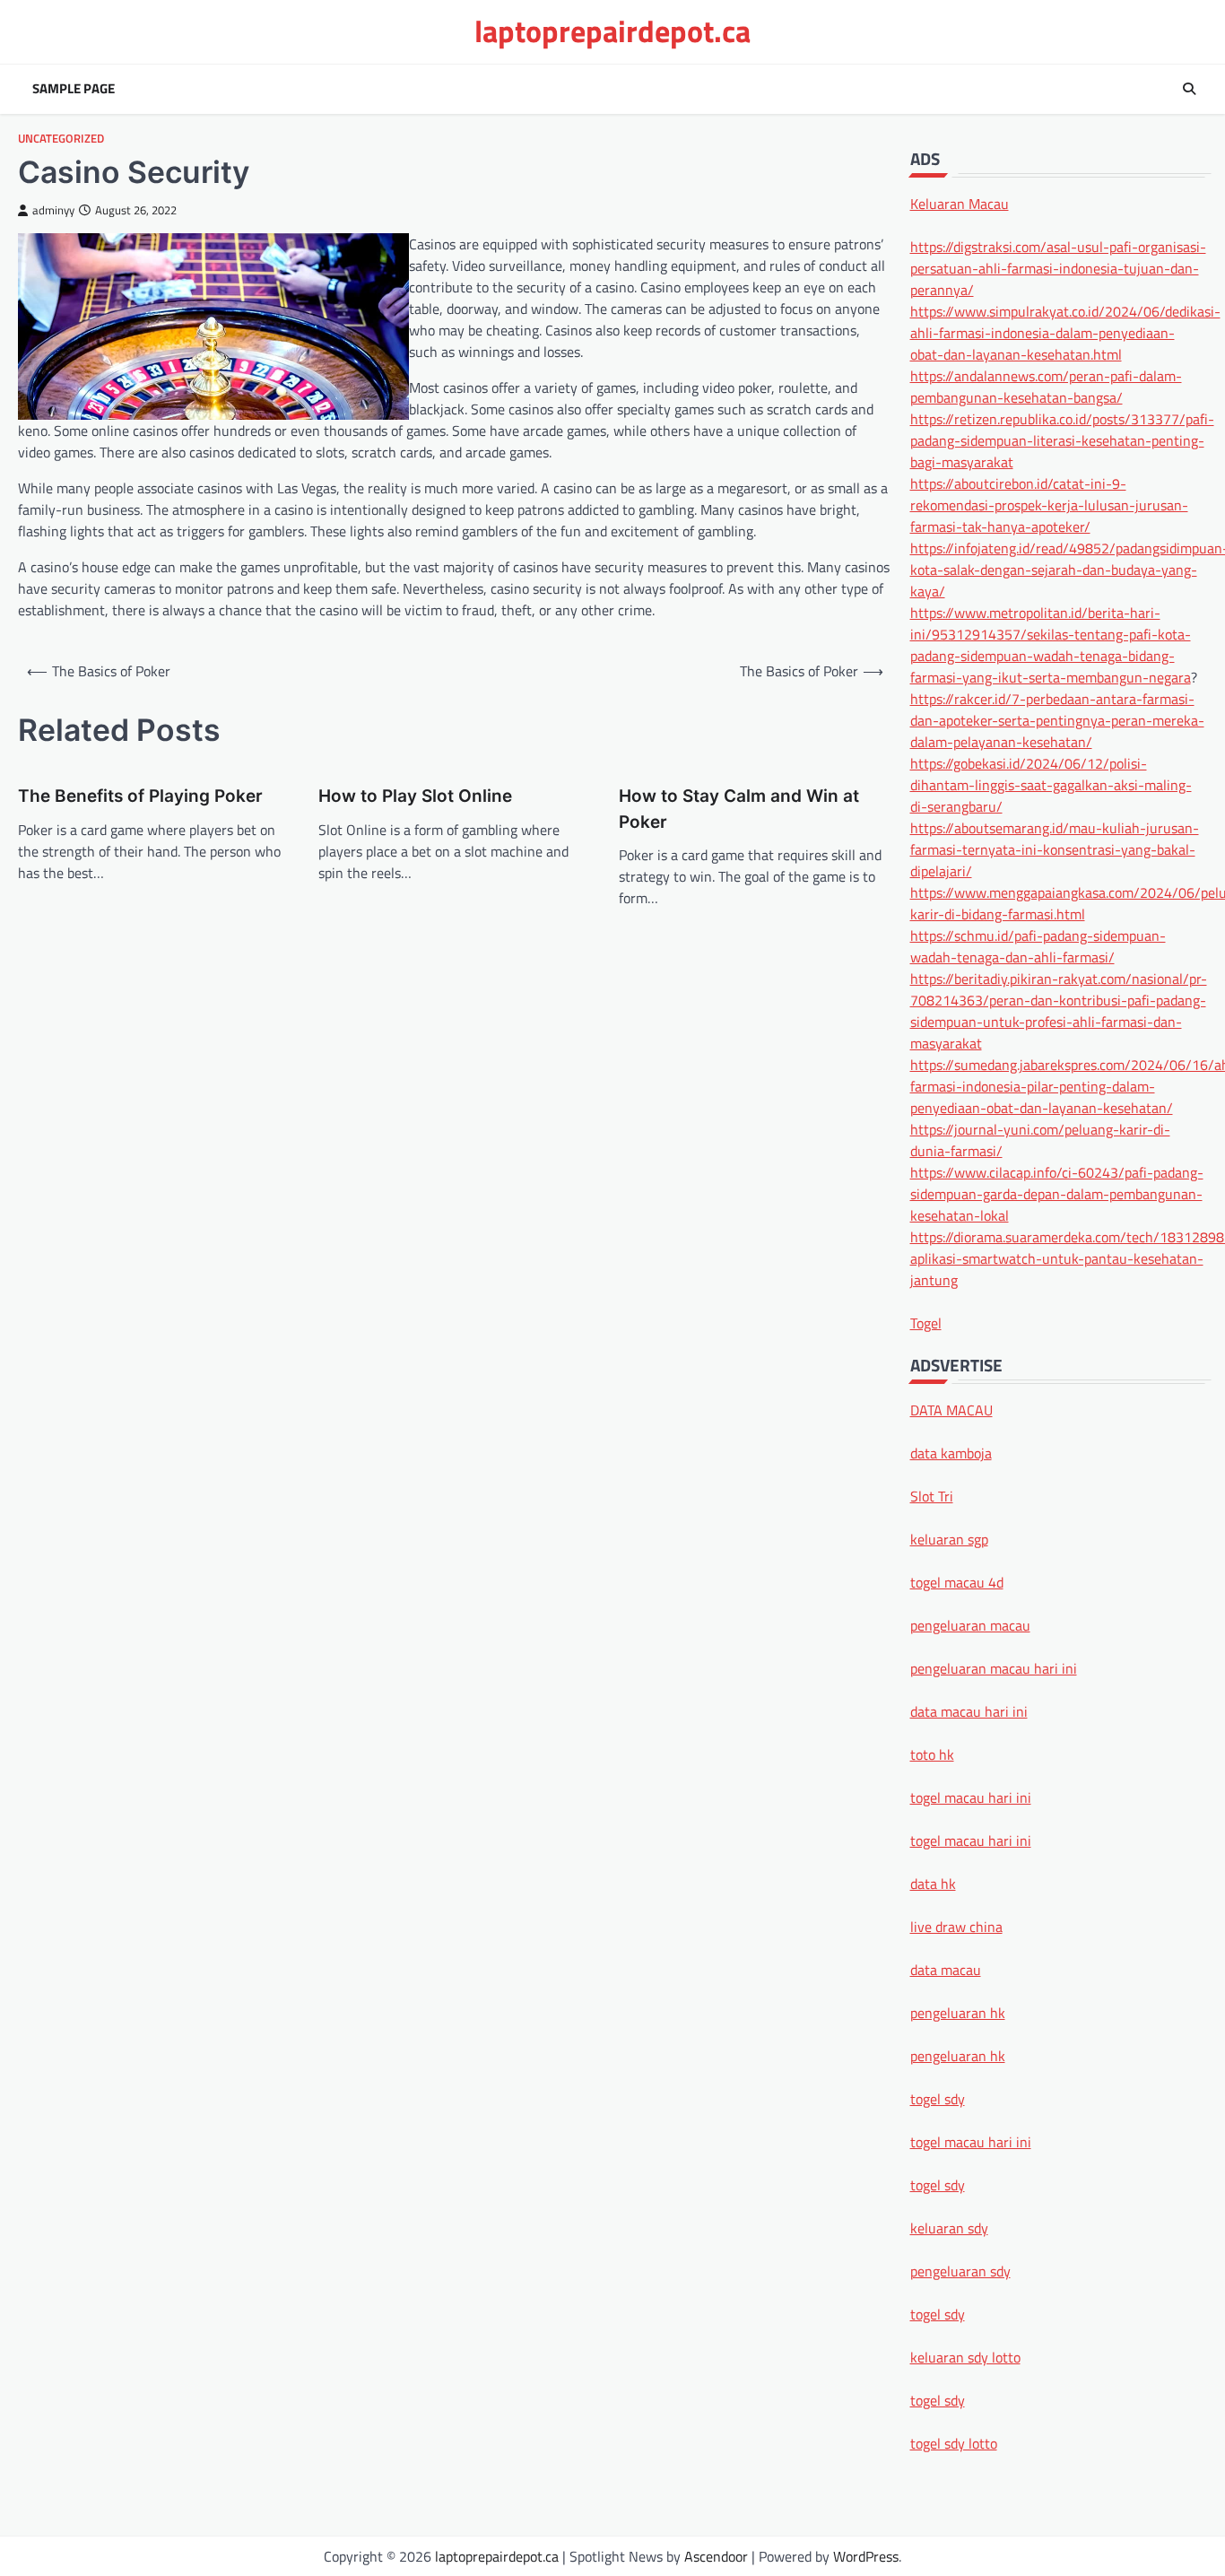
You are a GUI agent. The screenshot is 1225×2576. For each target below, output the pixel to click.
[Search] (1189, 89)
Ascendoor (716, 2556)
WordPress (866, 2556)
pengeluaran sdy (960, 2270)
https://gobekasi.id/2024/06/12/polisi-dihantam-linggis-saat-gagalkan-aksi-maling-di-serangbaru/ (1051, 784)
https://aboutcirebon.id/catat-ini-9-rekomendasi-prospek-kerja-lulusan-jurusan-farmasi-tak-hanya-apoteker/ (1049, 504)
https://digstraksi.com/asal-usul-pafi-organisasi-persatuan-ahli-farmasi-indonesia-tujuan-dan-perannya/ (1058, 267)
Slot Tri (932, 1495)
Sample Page (74, 89)
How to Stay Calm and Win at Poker (739, 809)
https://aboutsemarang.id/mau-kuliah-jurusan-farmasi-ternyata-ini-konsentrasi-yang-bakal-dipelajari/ (1055, 849)
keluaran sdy (949, 2227)
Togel (926, 1322)
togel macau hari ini (971, 2141)
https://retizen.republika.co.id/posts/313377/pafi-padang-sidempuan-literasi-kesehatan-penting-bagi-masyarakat (1062, 439)
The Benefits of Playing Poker (140, 796)
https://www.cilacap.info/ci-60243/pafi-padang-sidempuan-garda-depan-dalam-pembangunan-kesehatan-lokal (1057, 1193)
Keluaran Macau (960, 203)
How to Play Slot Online (415, 796)
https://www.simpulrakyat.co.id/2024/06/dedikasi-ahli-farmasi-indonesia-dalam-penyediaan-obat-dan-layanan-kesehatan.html (1065, 332)
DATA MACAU (951, 1409)
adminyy (53, 210)
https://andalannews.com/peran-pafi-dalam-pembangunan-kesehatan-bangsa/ (1046, 386)
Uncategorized (61, 139)
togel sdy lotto (954, 2442)
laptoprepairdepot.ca (612, 31)
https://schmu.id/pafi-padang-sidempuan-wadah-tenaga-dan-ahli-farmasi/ (1038, 945)
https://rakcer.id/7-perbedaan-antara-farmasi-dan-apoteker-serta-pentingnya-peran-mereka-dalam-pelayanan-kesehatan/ (1057, 719)
